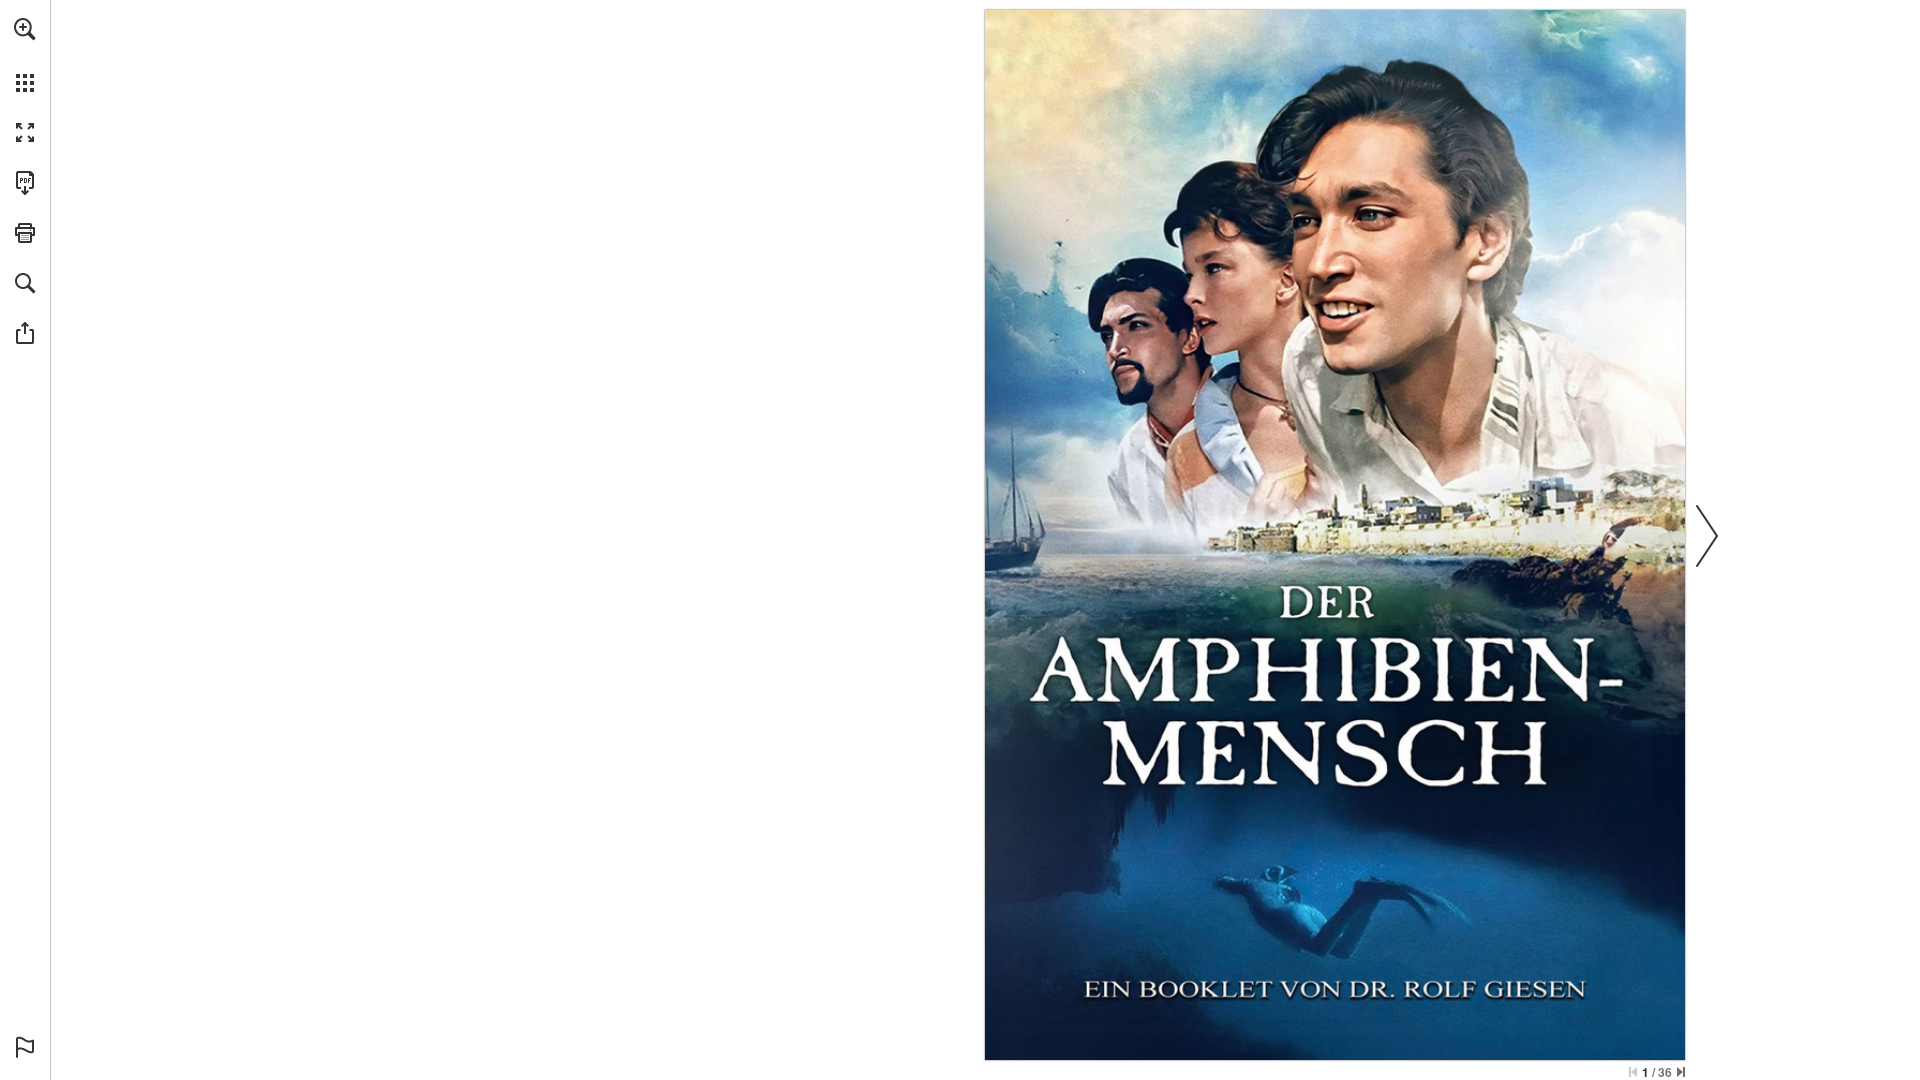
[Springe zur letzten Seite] (1681, 1072)
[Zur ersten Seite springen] (1633, 1072)
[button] (25, 29)
